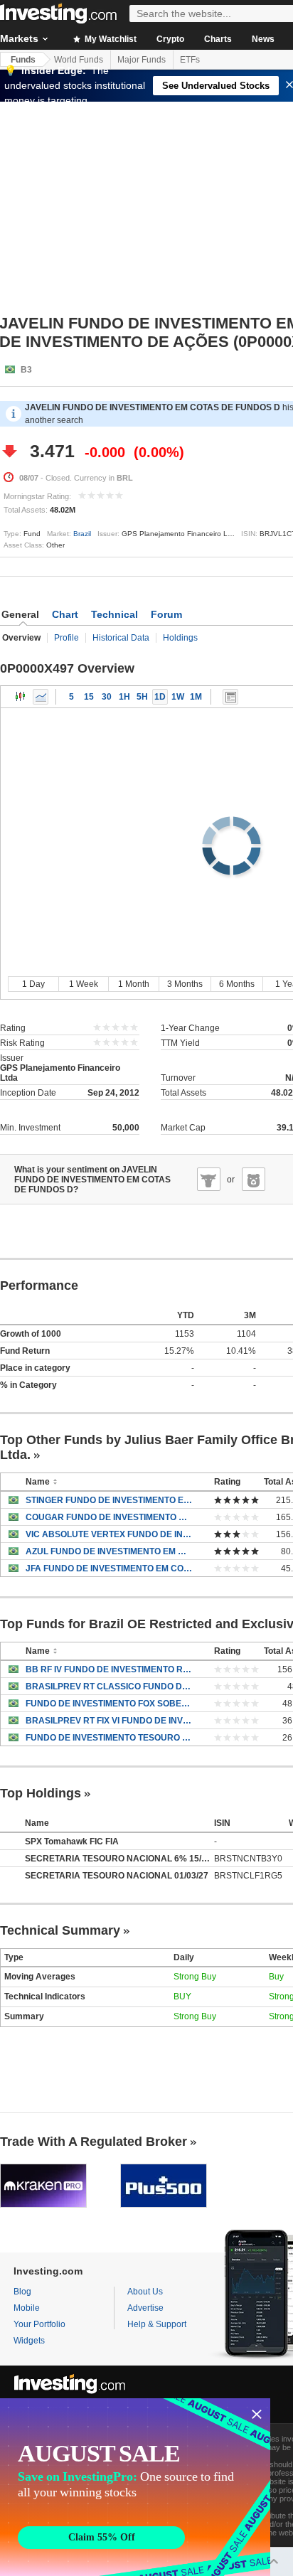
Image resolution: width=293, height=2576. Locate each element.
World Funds (79, 60)
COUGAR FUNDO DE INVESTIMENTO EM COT (109, 1517)
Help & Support (157, 2324)
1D (160, 697)
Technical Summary (60, 1930)
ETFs (190, 60)
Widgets (29, 2341)
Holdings (180, 638)
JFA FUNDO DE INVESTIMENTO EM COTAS (109, 1568)
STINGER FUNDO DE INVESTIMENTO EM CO (109, 1500)
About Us (145, 2292)
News (263, 39)
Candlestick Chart (21, 697)
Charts (218, 39)
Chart (65, 614)
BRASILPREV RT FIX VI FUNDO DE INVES (109, 1721)
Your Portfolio (39, 2324)
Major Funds (142, 60)
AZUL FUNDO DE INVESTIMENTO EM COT (109, 1551)
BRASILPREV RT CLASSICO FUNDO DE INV (109, 1687)
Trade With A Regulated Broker (94, 2142)
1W (178, 697)
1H (124, 697)
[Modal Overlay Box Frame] (135, 2487)
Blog (22, 2292)
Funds (23, 60)
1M (196, 697)
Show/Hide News (230, 697)
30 (107, 697)
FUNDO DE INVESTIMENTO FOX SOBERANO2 (109, 1704)
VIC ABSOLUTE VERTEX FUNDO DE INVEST (109, 1534)
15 (89, 697)
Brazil (82, 534)
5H (142, 697)
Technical (114, 614)
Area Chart (41, 697)
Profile (66, 638)
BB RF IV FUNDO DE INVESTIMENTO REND (109, 1669)
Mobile (27, 2308)
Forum (166, 614)
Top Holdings (41, 1793)
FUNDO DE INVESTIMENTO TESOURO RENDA (109, 1738)
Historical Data (121, 638)
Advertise (145, 2308)
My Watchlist (110, 39)
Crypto (170, 39)
